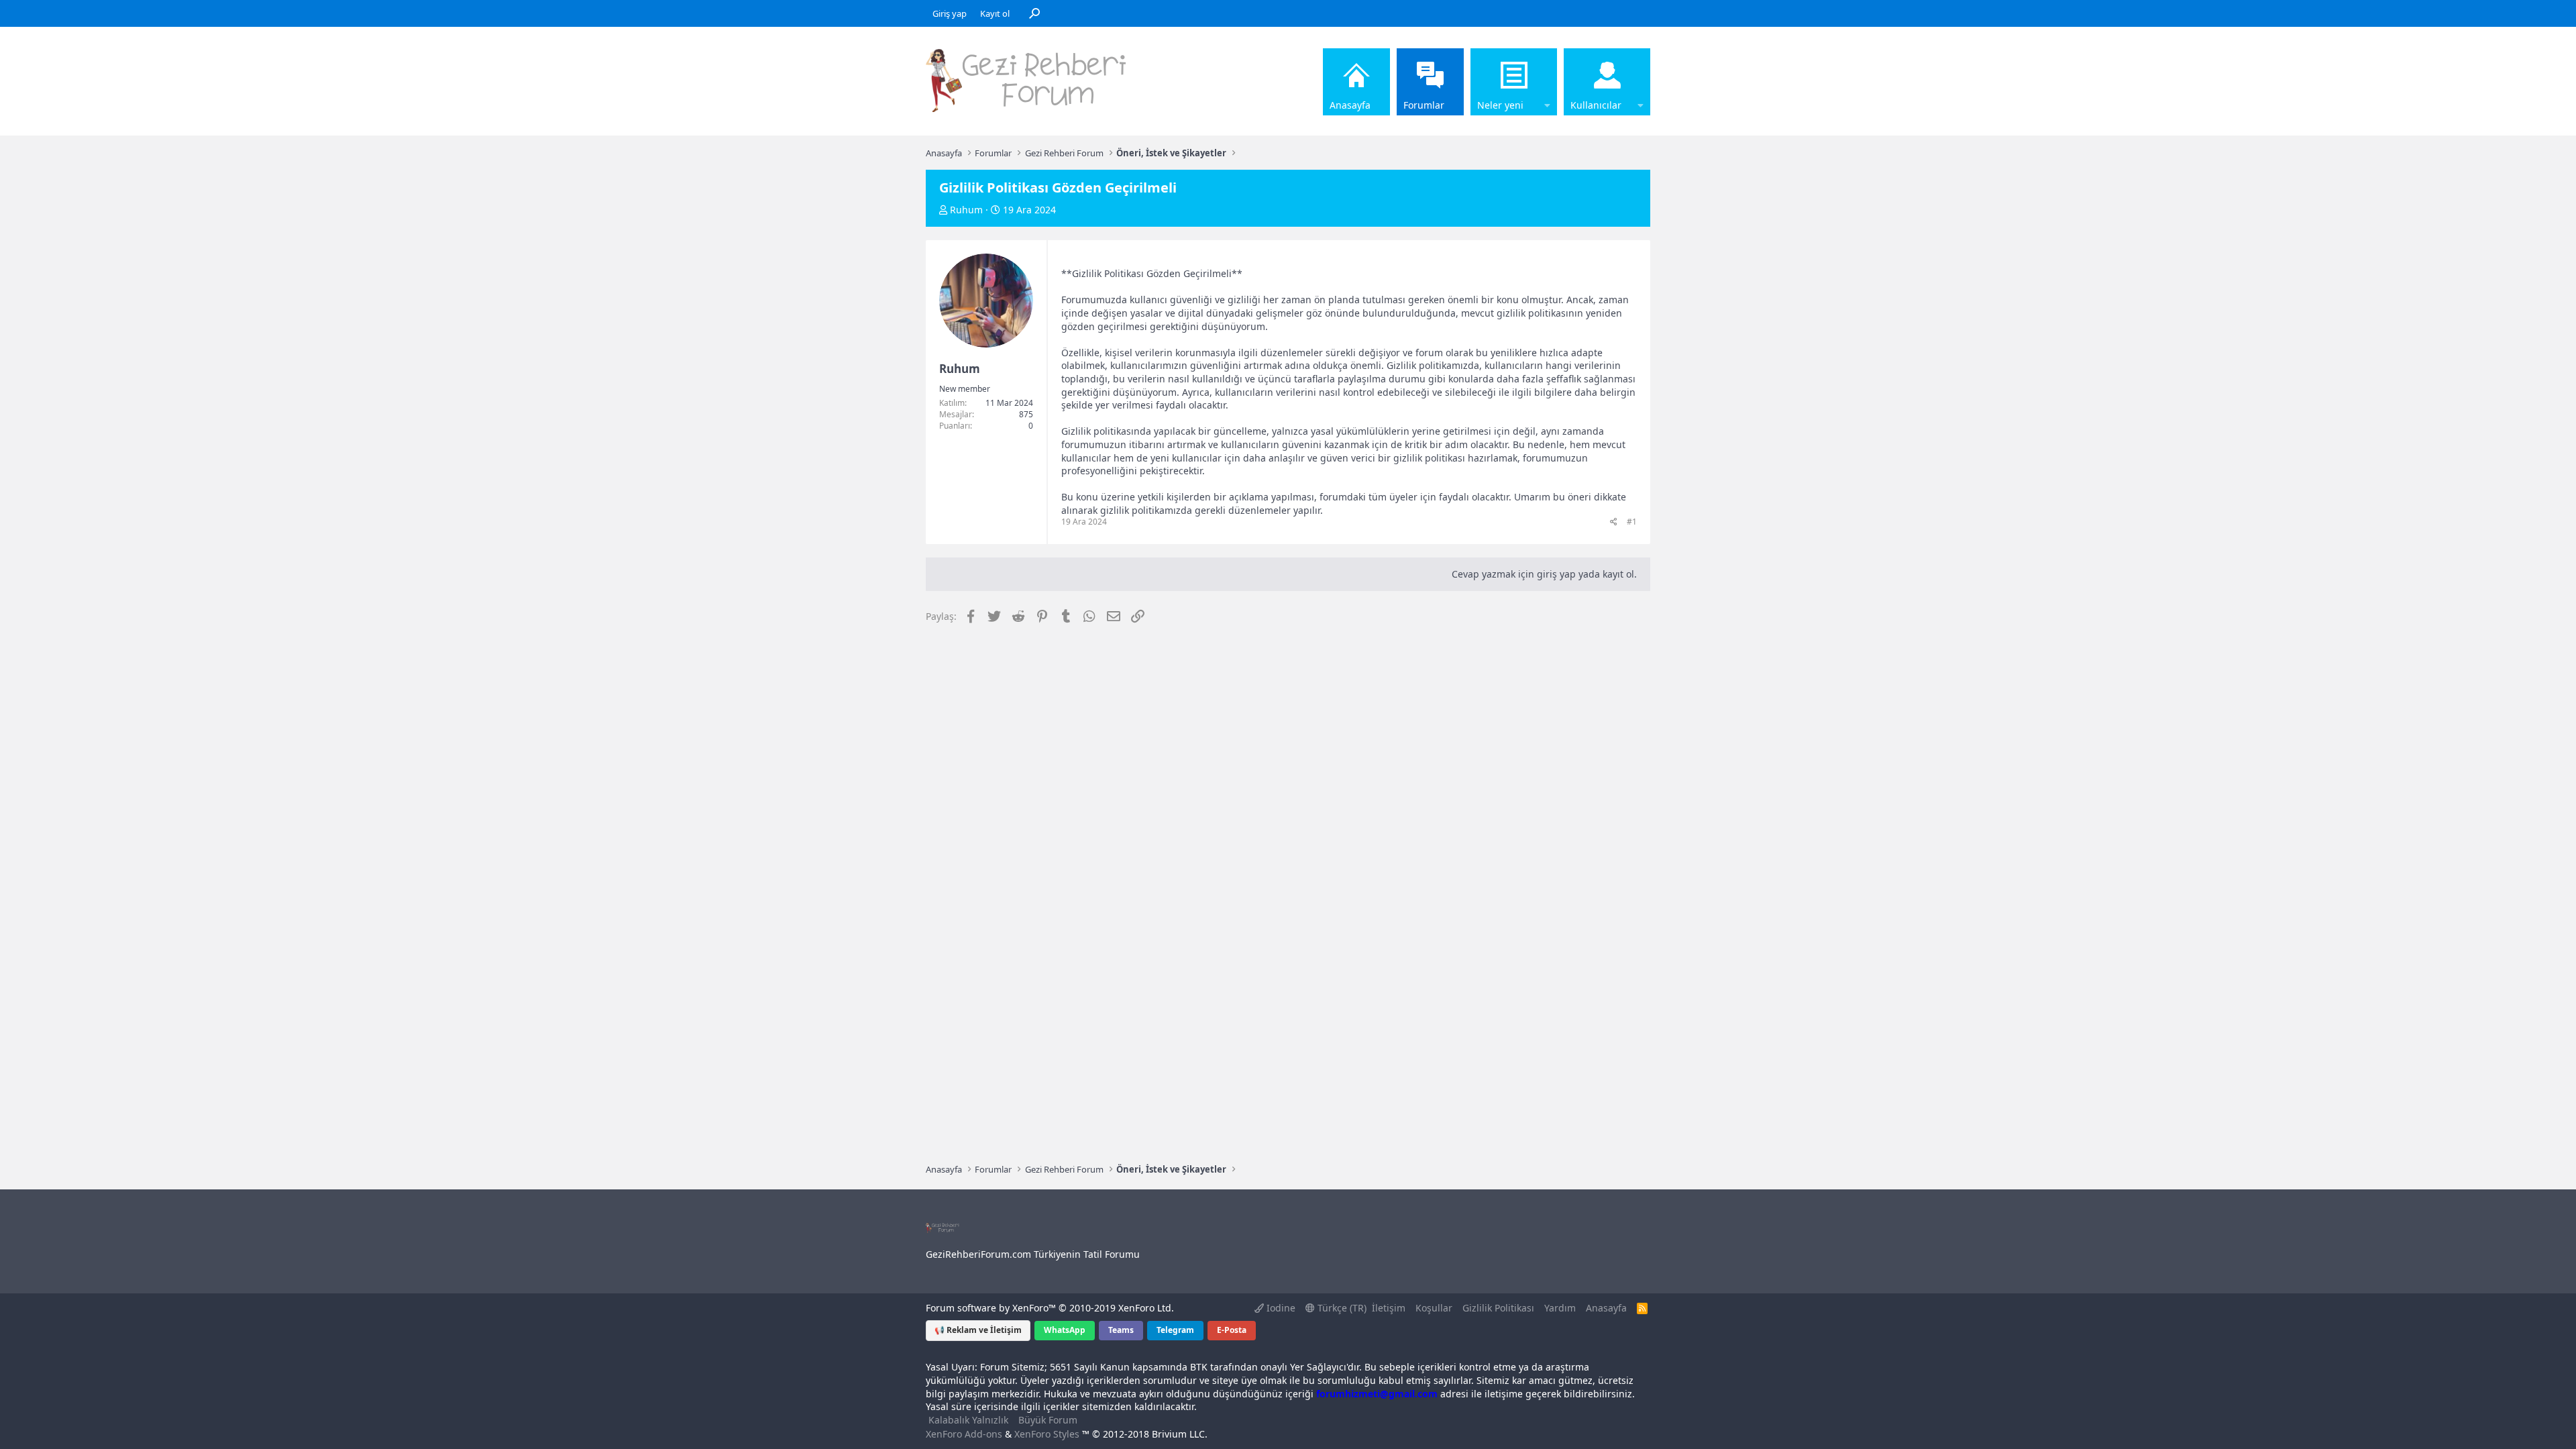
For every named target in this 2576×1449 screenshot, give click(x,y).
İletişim (1389, 1308)
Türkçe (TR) (1341, 1308)
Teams (1121, 1330)
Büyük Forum (1048, 1420)
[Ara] (1034, 13)
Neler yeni (1500, 105)
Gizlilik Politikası (1498, 1308)
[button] (1547, 82)
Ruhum (966, 210)
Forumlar (1424, 105)
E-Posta (1232, 1330)
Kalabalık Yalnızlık (968, 1420)
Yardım (1560, 1308)
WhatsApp (1065, 1330)
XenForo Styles (1047, 1434)
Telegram (1175, 1330)
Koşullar (1434, 1308)
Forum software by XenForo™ (1050, 1308)
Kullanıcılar (1596, 105)
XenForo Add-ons (964, 1434)
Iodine (1280, 1308)
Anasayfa (1350, 105)
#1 (1632, 522)
